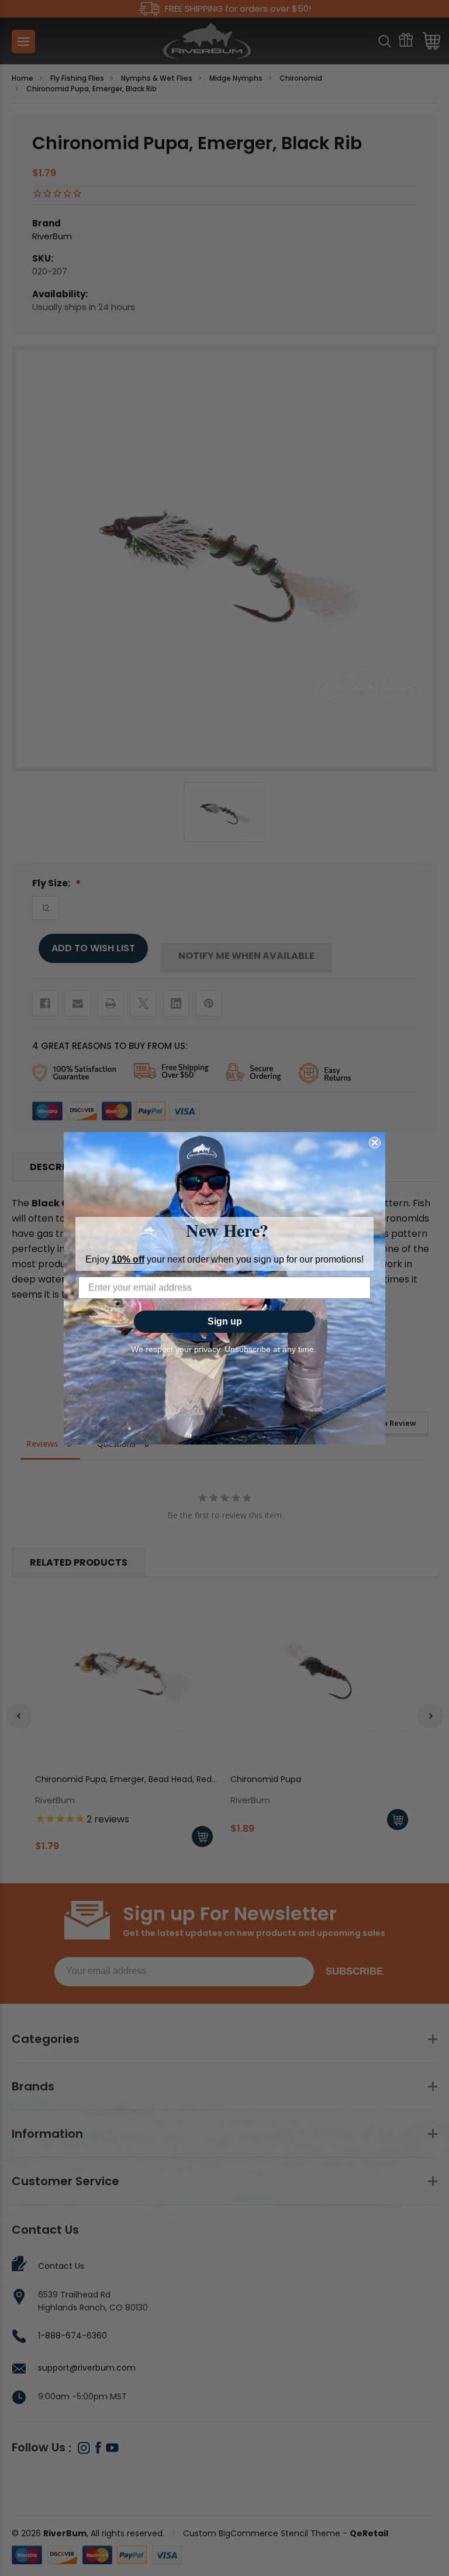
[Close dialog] (375, 1143)
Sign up (225, 1321)
